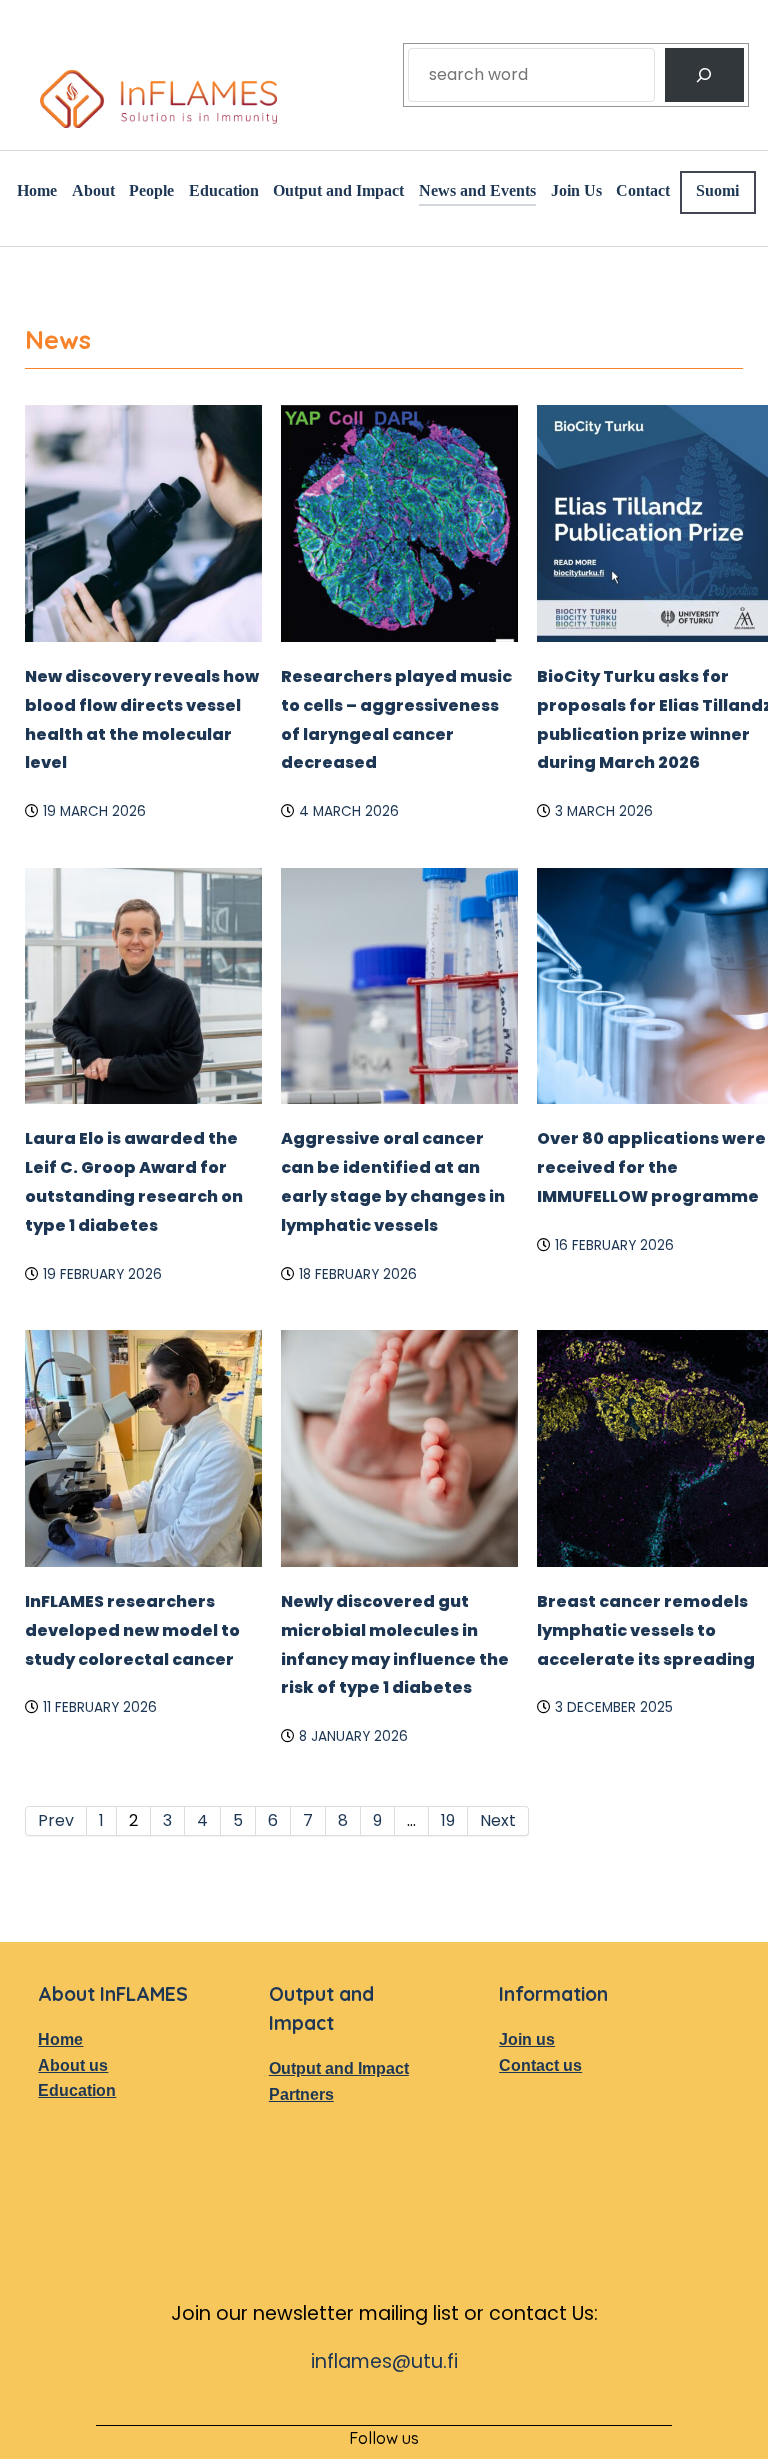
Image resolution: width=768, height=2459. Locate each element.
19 (448, 1998)
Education (79, 2269)
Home (62, 2217)
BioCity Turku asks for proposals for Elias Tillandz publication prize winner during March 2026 (644, 825)
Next (498, 1998)
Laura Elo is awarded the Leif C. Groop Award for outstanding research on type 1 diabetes (141, 1316)
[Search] (704, 75)
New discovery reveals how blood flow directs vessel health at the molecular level (137, 810)
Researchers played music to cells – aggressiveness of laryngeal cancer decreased (379, 825)
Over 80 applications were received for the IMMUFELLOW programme (642, 1301)
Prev (56, 1998)
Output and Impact (316, 2258)
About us (74, 2243)
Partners (304, 2296)
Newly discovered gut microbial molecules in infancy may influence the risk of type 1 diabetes (391, 1807)
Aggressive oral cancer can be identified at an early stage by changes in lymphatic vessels (397, 1301)
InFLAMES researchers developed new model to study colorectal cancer (133, 1792)
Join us (528, 2217)
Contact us (545, 2243)
